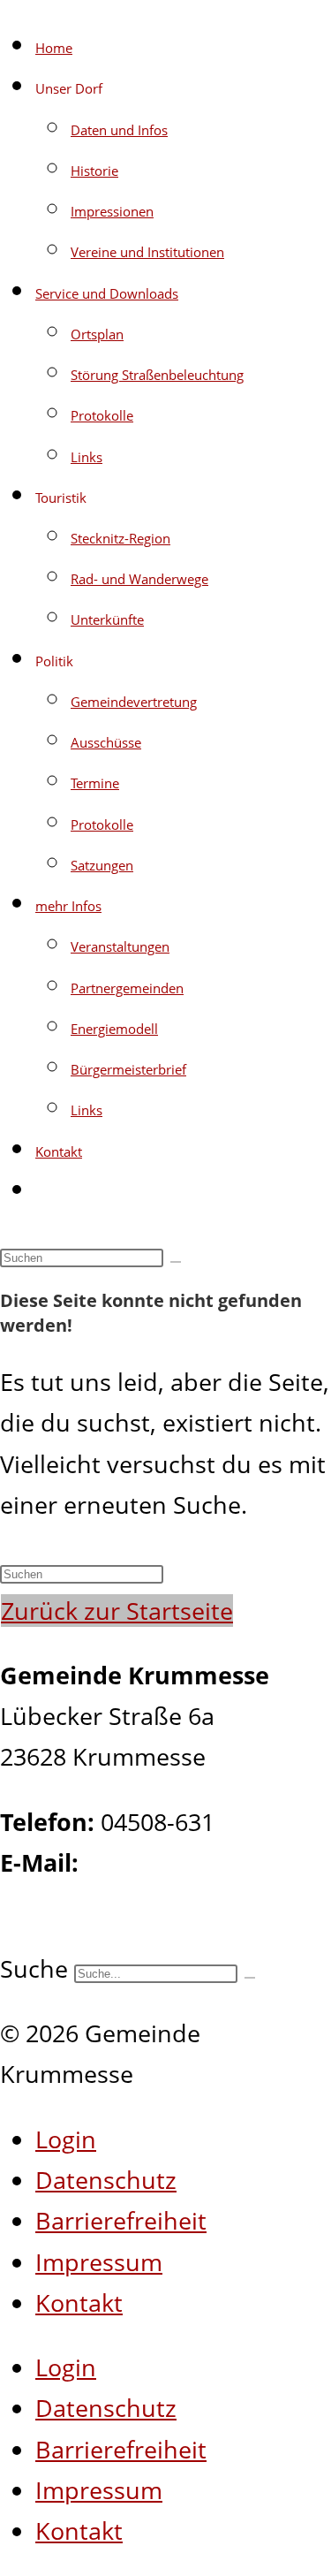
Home (54, 48)
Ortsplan (97, 334)
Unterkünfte (107, 619)
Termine (95, 783)
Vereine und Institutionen (147, 252)
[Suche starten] (176, 1262)
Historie (94, 171)
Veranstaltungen (120, 946)
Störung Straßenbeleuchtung (157, 375)
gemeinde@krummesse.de (149, 1903)
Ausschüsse (106, 742)
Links (87, 457)
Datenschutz (106, 2180)
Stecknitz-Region (120, 538)
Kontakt (59, 1151)
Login (66, 2139)
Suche (34, 1968)
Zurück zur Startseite (117, 1611)
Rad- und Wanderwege (139, 579)
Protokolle (102, 415)
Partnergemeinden (127, 988)
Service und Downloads (107, 293)
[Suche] (250, 1978)
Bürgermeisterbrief (128, 1069)
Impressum (99, 2262)
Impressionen (112, 211)
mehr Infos (68, 906)
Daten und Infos (119, 130)
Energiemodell (114, 1029)
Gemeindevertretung (134, 702)
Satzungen (102, 865)
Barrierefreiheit (121, 2220)
